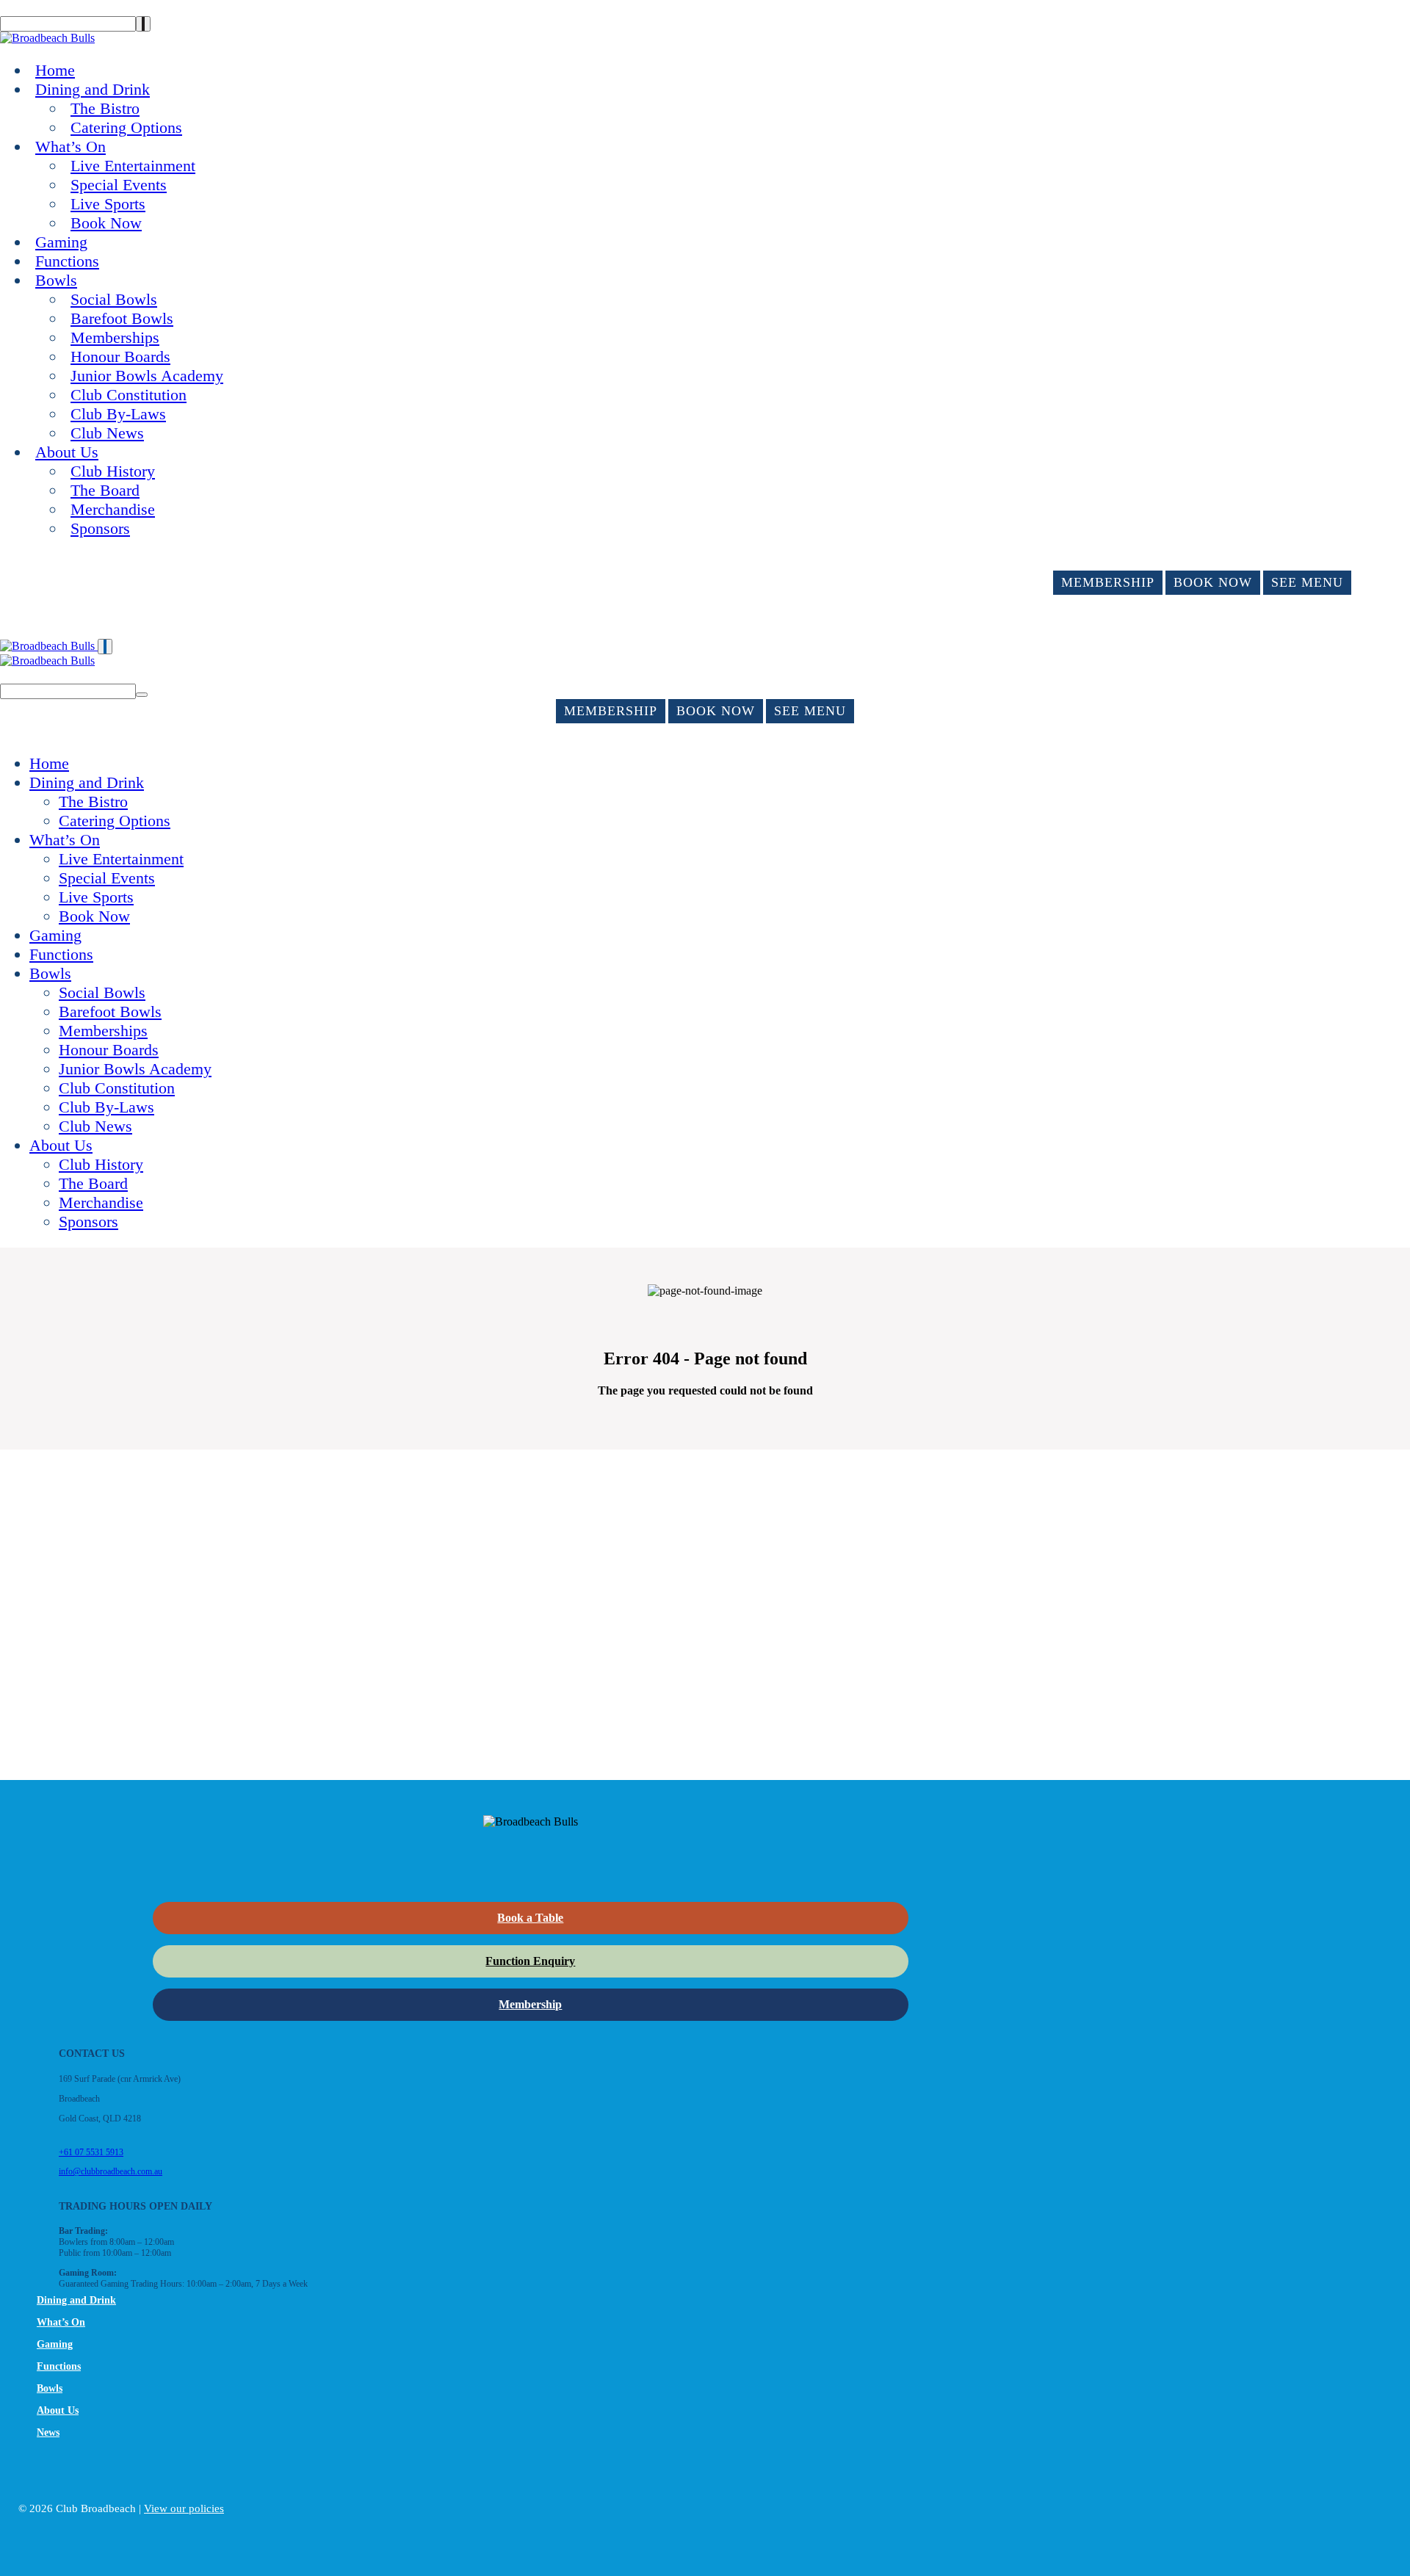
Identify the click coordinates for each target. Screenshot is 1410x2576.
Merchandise (113, 509)
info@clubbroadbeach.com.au (111, 2171)
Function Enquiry (530, 1961)
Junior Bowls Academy (147, 376)
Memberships (115, 337)
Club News (107, 433)
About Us (67, 452)
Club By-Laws (118, 414)
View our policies (184, 2508)
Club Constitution (129, 395)
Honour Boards (120, 357)
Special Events (119, 185)
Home (55, 70)
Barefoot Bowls (122, 318)
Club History (113, 471)
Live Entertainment (133, 166)
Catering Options (126, 127)
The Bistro (105, 108)
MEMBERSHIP (1108, 582)
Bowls (56, 280)
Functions (67, 261)
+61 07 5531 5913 (91, 2152)
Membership (530, 2004)
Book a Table (530, 1918)
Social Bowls (114, 299)
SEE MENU (1307, 582)
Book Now (106, 223)
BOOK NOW (1213, 582)
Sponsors (100, 528)
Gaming (61, 242)
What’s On (70, 146)
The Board (105, 490)
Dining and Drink (93, 89)
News (48, 2432)
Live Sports (108, 204)
